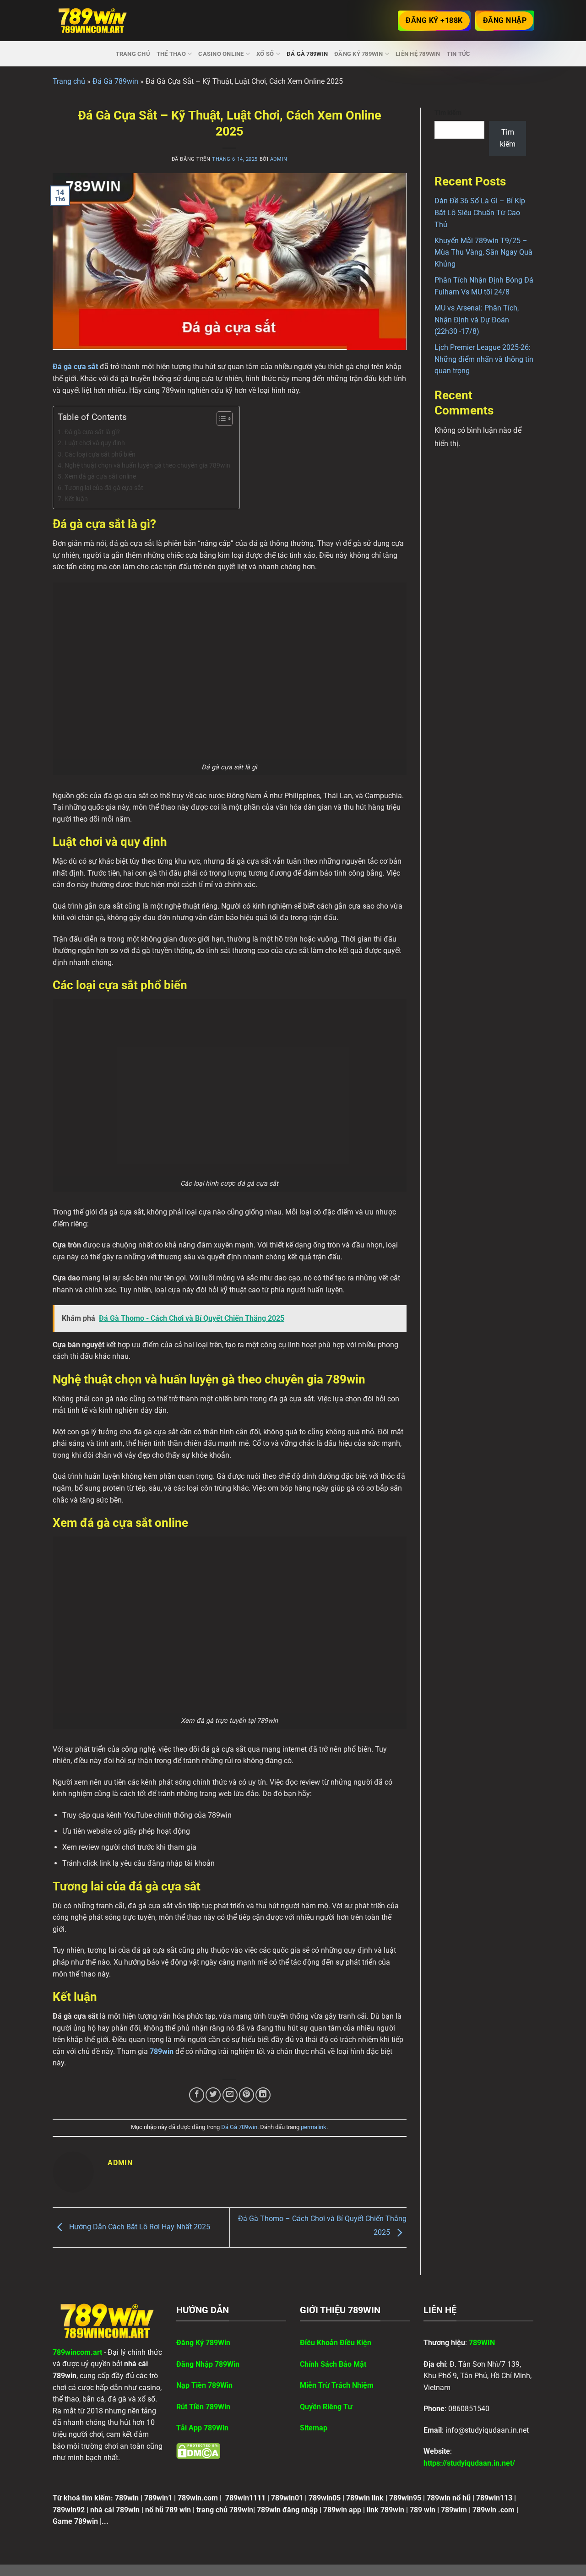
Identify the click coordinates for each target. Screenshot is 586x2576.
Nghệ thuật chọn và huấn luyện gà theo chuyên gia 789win (147, 466)
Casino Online (221, 54)
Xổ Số (265, 54)
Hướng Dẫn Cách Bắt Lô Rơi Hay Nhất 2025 (139, 2227)
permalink (314, 2127)
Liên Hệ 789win (418, 54)
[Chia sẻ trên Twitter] (213, 2095)
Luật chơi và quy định (95, 443)
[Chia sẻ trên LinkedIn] (263, 2095)
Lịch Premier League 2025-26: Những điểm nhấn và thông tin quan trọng (484, 359)
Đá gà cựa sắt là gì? (92, 432)
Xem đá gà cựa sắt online (100, 477)
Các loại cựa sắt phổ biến (100, 455)
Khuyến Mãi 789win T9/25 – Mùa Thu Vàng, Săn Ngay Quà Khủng (483, 252)
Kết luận (76, 499)
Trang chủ (133, 54)
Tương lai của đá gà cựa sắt (104, 488)
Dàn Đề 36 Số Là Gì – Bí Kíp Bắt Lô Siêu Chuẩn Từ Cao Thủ (480, 212)
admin (279, 159)
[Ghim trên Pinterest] (247, 2095)
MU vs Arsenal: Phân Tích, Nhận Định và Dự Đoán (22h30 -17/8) (477, 320)
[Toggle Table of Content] (220, 419)
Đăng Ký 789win (359, 54)
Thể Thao (171, 54)
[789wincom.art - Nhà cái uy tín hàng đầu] (93, 21)
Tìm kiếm (448, 113)
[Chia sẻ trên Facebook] (197, 2095)
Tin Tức (459, 54)
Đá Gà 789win (307, 54)
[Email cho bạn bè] (230, 2095)
